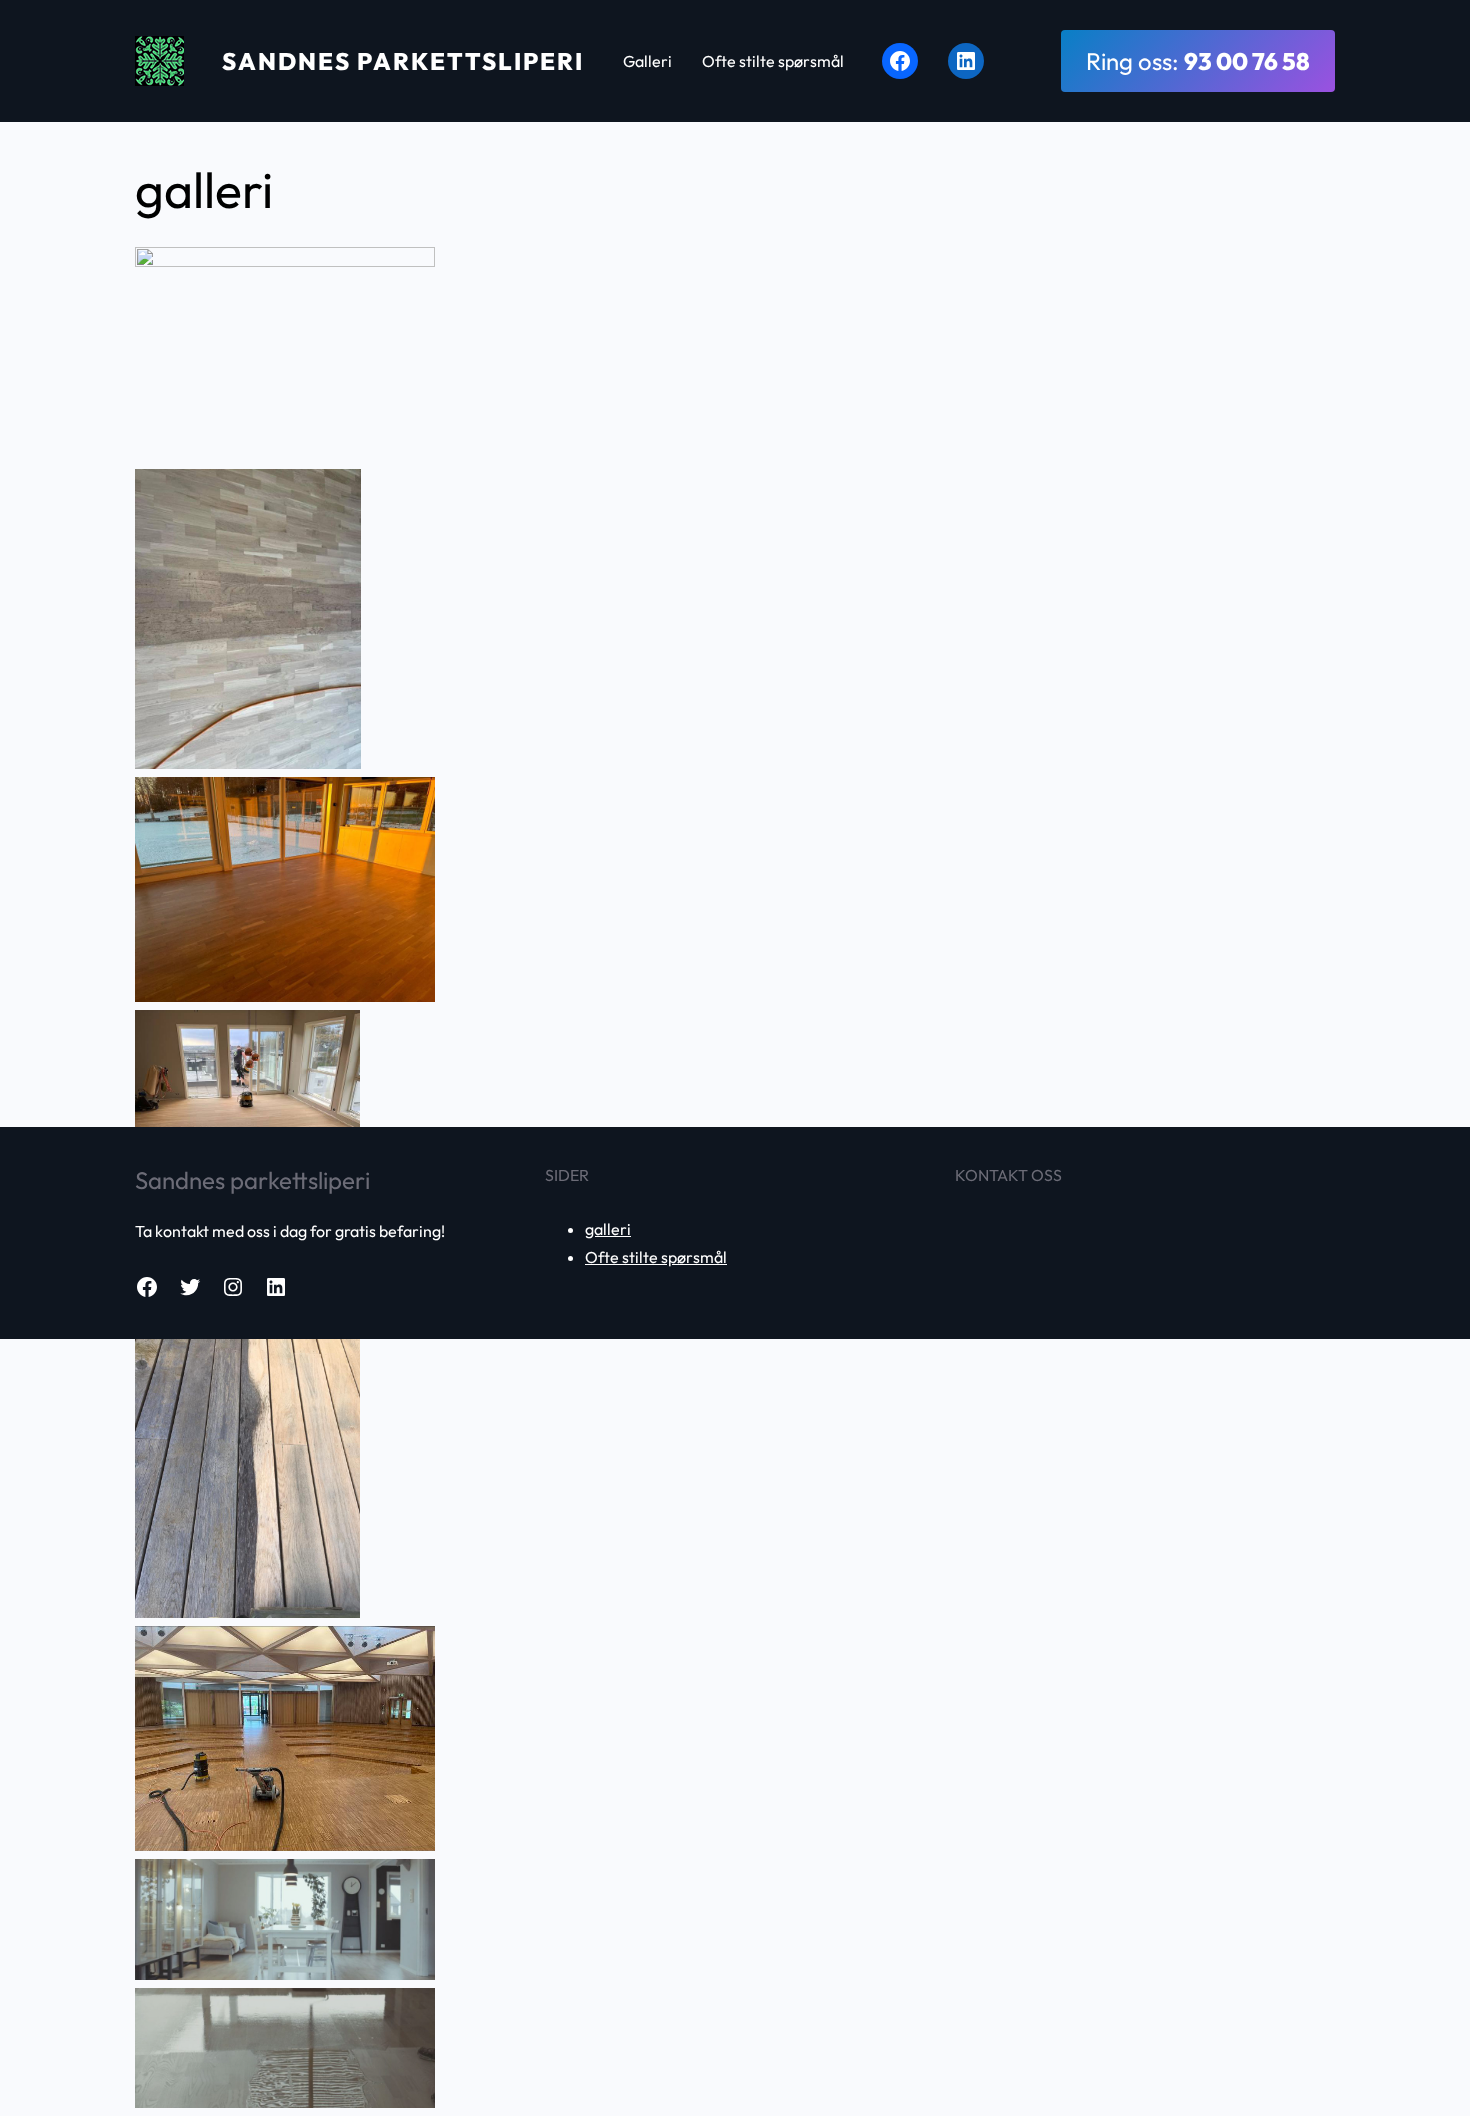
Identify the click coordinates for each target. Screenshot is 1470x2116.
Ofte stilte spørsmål (656, 1257)
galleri (608, 1229)
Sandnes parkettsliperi (403, 61)
